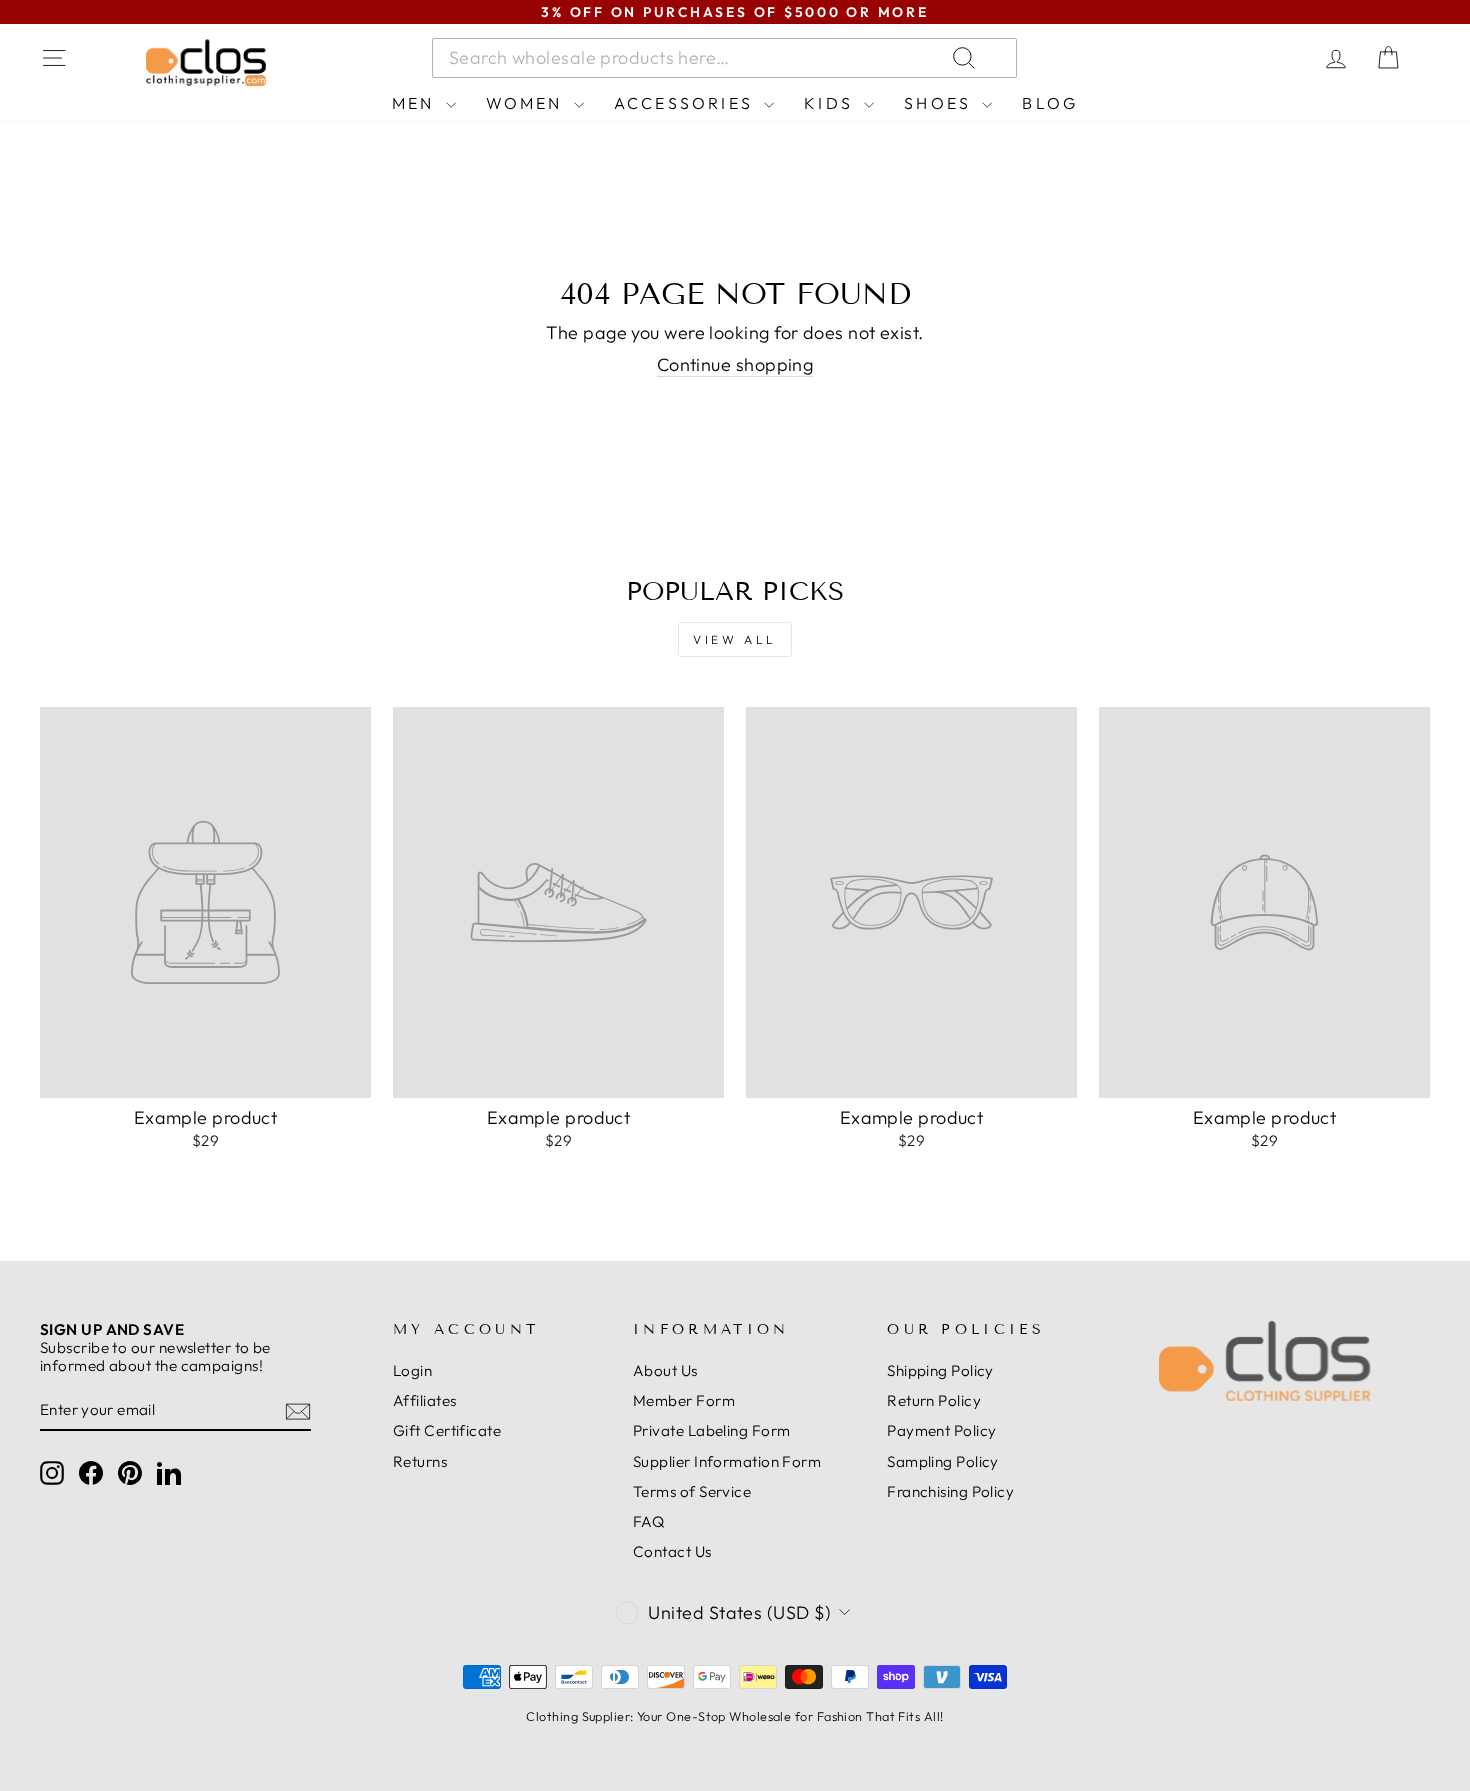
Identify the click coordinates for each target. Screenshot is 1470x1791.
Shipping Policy (940, 1370)
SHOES (940, 103)
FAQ (648, 1521)
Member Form (684, 1400)
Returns (420, 1461)
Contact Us (672, 1551)
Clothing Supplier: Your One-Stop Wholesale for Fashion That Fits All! (734, 1716)
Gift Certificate (447, 1430)
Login (412, 1370)
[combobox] (724, 58)
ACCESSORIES (686, 103)
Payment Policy (941, 1430)
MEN (416, 103)
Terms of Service (692, 1491)
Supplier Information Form (727, 1461)
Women (527, 103)
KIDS (831, 103)
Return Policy (934, 1400)
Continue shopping (735, 365)
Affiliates (425, 1400)
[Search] (1204, 58)
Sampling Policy (943, 1461)
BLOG (1050, 103)
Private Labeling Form (711, 1430)
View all (735, 639)
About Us (665, 1370)
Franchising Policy (950, 1491)
